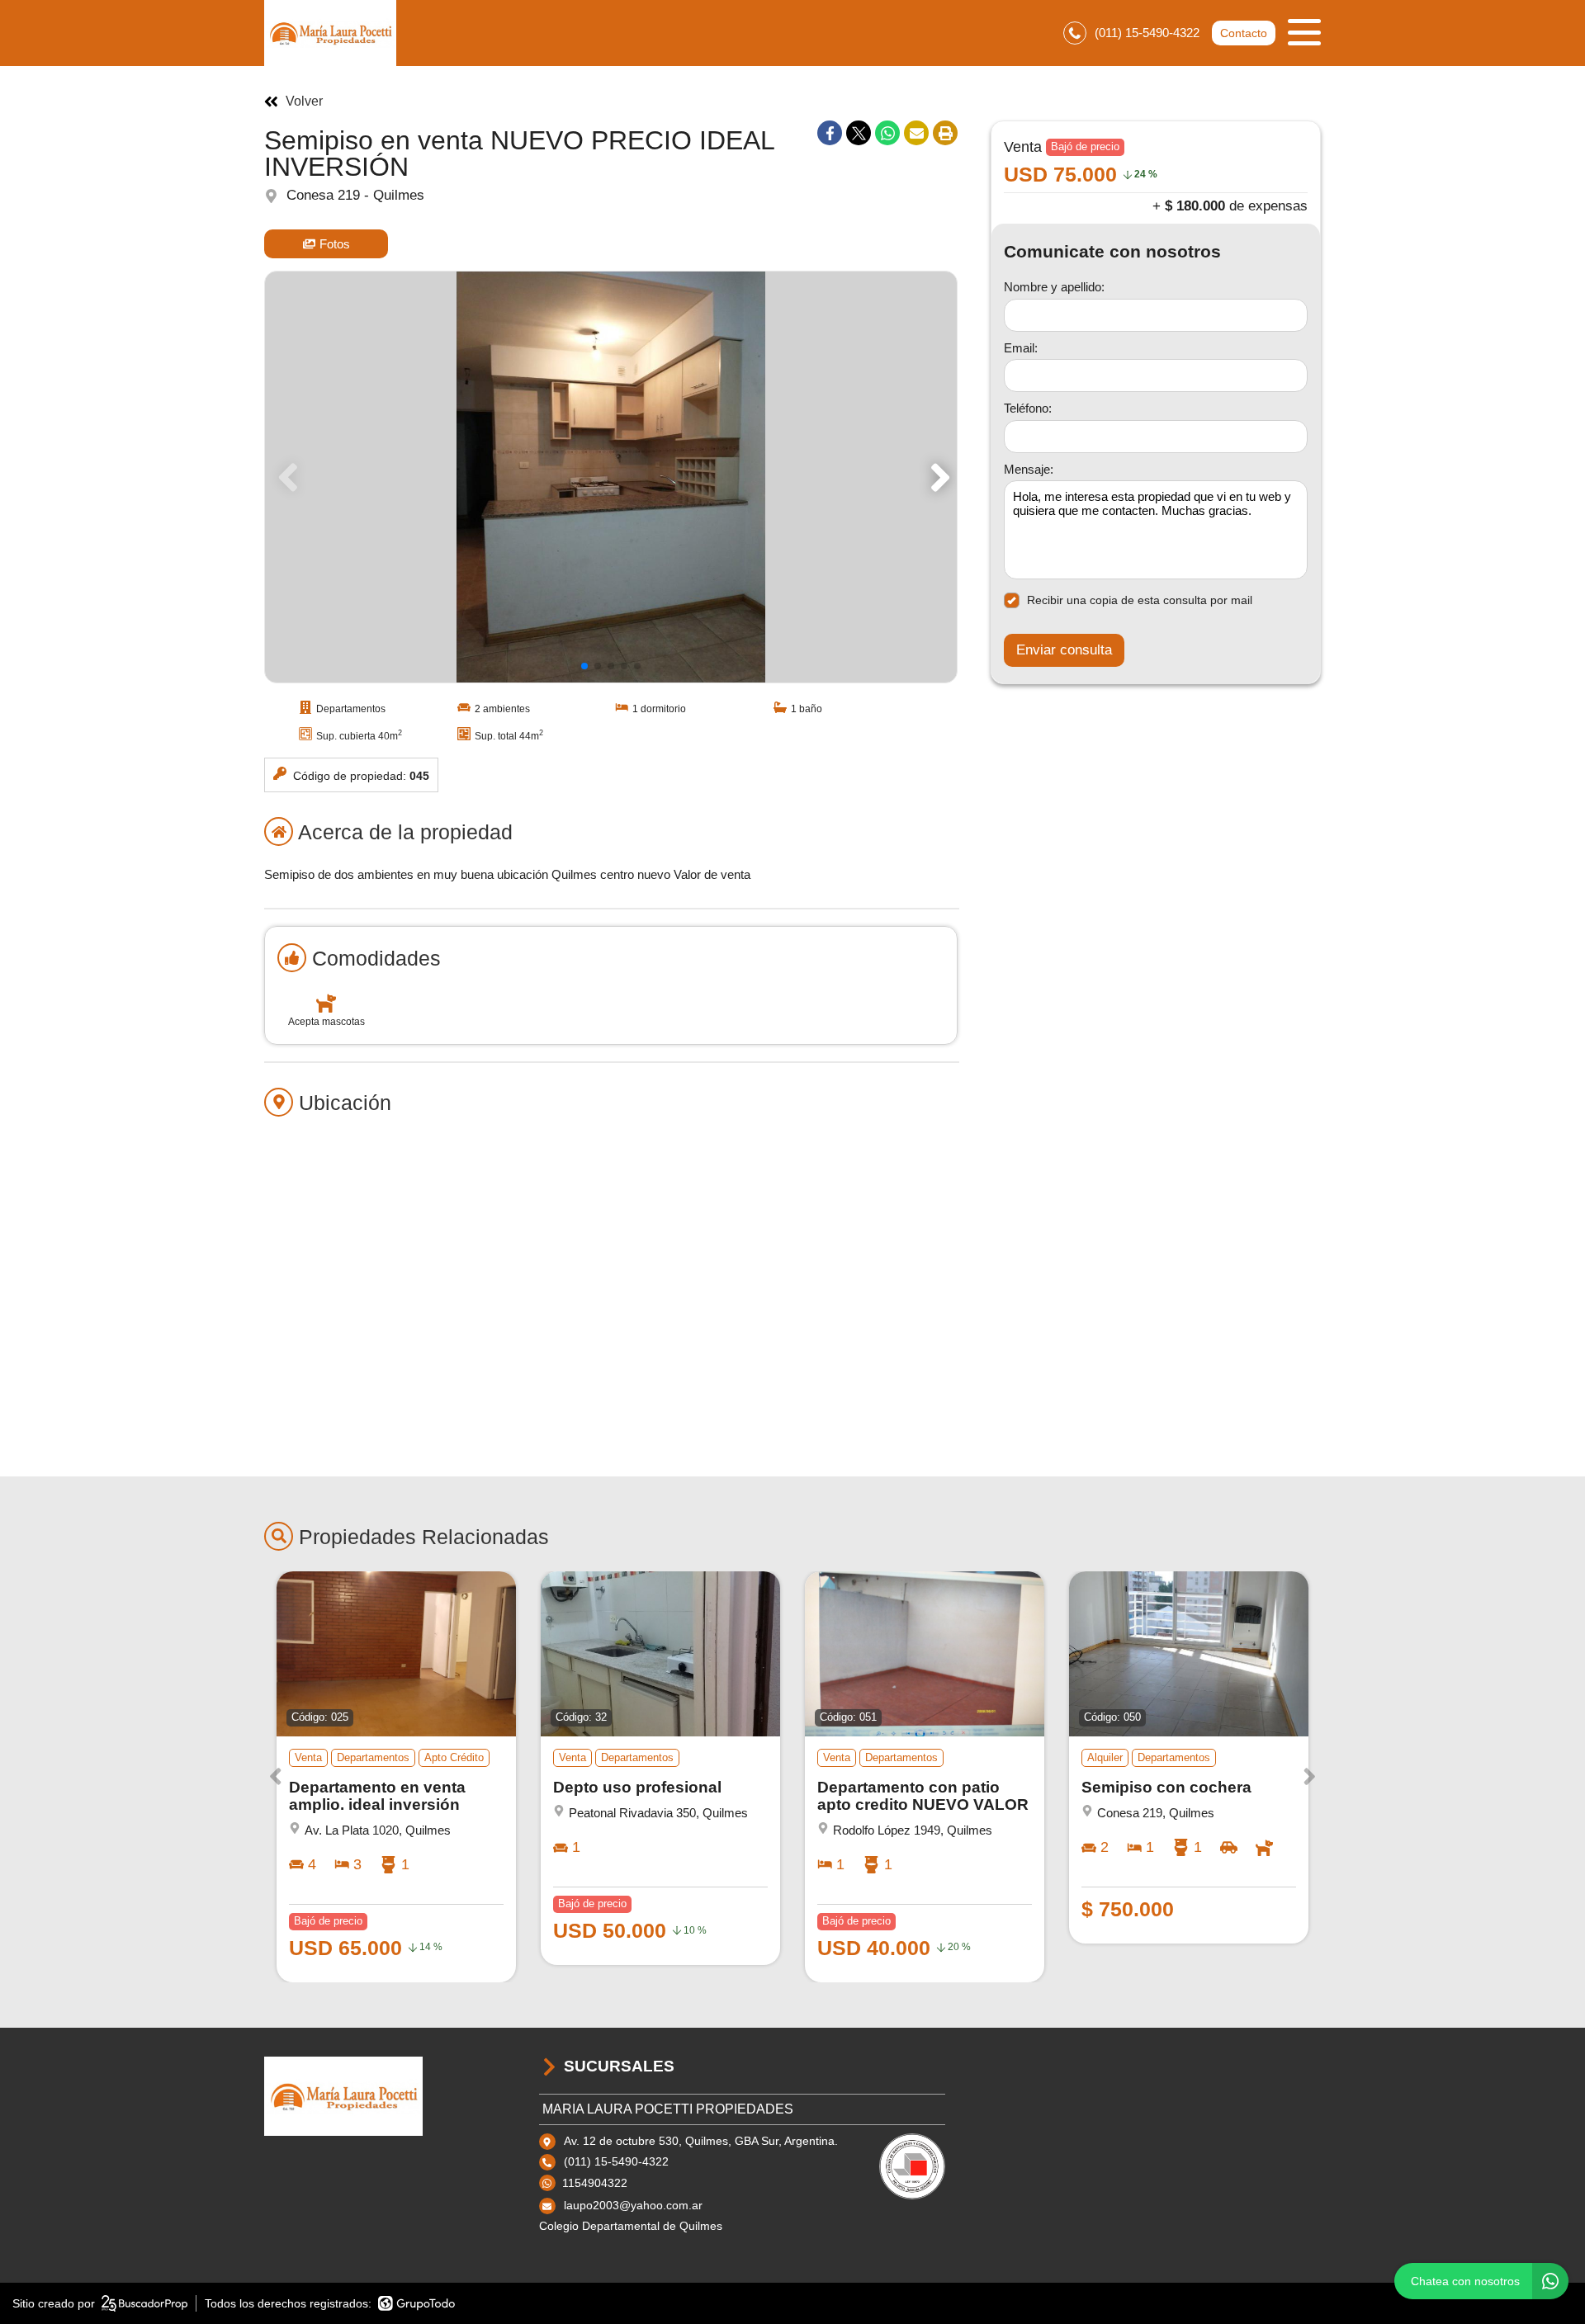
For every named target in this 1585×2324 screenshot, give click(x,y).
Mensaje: (1029, 469)
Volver (304, 102)
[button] (937, 477)
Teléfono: (1028, 408)
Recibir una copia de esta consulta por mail (1140, 600)
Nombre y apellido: (1054, 287)
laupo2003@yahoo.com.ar (633, 2205)
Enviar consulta (1064, 650)
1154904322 (595, 2183)
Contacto (1244, 33)
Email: (1021, 348)
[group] (611, 477)
